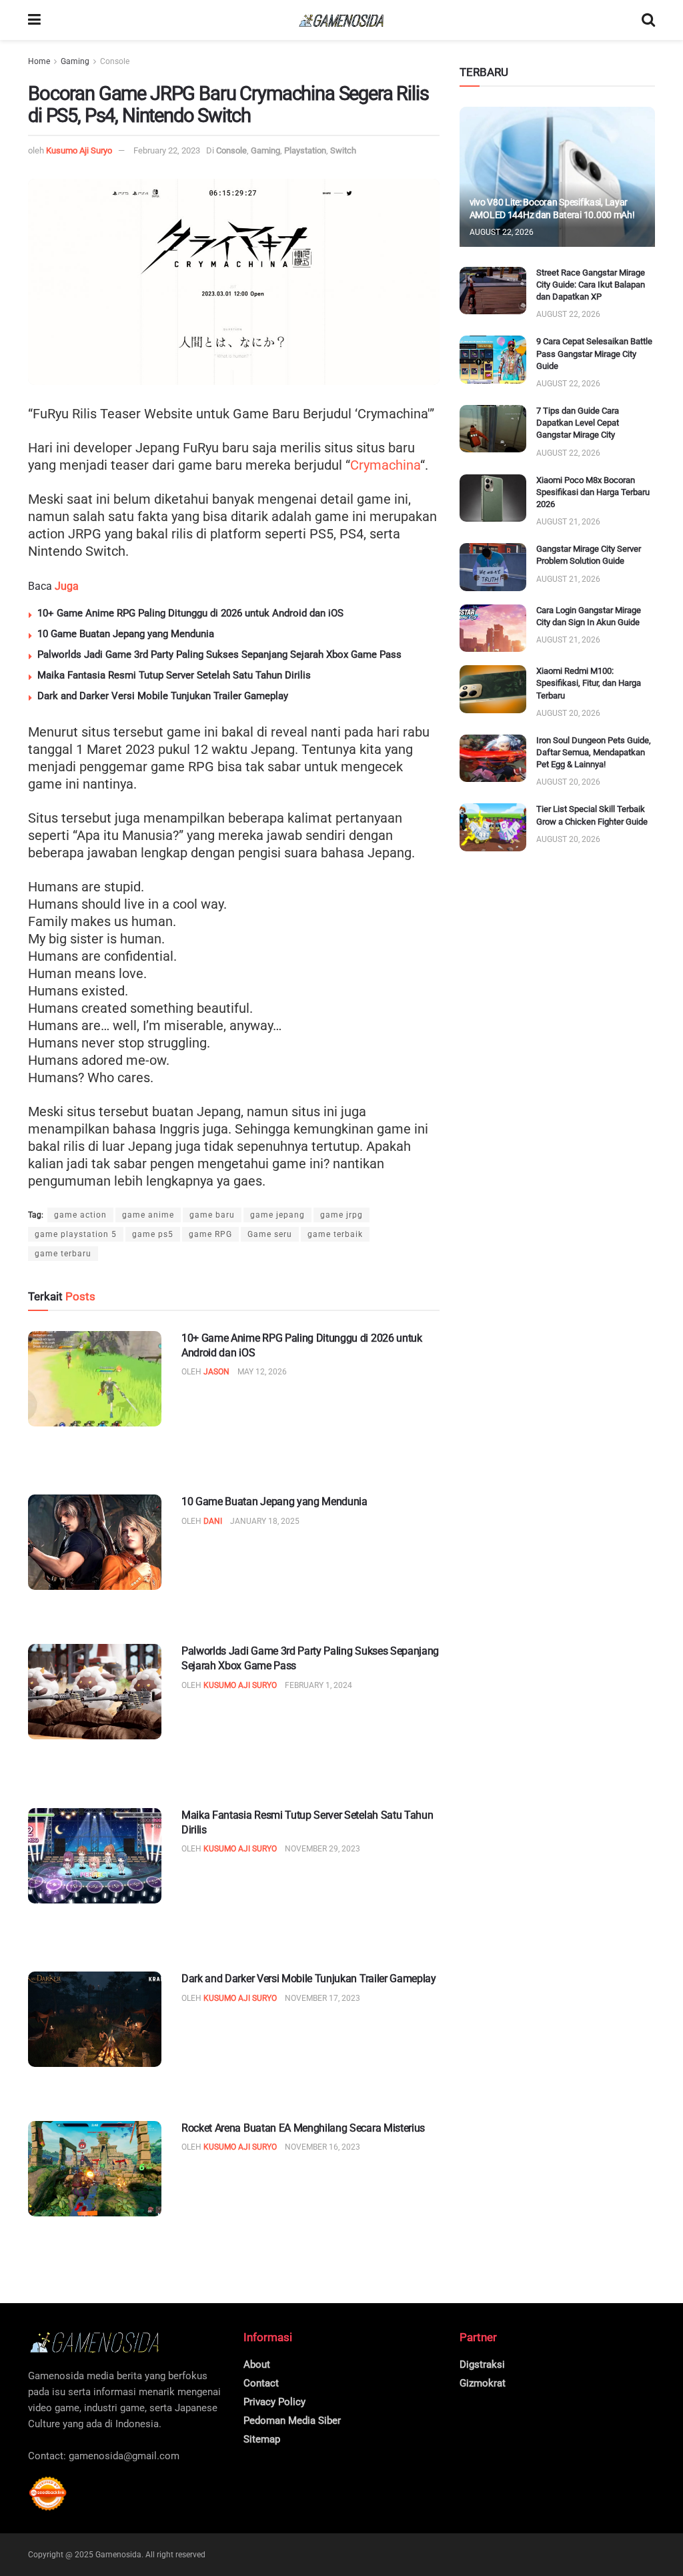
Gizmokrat (483, 2383)
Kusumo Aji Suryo (79, 150)
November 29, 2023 (322, 1849)
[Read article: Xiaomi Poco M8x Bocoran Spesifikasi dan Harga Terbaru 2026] (493, 498)
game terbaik (335, 1234)
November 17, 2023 (322, 1998)
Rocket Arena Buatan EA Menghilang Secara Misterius (303, 2128)
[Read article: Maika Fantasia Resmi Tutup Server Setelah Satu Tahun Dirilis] (95, 1856)
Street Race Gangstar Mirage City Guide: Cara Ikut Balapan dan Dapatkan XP (591, 285)
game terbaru (63, 1254)
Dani (213, 1521)
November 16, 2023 (322, 2147)
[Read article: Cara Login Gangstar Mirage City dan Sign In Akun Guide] (493, 628)
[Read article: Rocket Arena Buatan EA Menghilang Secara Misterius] (95, 2169)
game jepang (277, 1215)
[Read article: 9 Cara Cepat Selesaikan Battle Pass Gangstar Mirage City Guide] (493, 360)
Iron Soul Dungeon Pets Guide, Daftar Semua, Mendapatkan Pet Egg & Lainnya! (594, 752)
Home (39, 61)
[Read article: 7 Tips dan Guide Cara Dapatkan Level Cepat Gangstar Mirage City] (493, 429)
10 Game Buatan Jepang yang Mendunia (126, 634)
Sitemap (262, 2439)
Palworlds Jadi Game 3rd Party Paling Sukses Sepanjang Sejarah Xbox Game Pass (219, 655)
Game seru (270, 1234)
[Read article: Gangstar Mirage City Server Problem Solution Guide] (493, 567)
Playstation (305, 150)
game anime (148, 1215)
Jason (216, 1372)
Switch (343, 150)
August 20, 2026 (568, 713)
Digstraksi (482, 2365)
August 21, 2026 (568, 522)
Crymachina (385, 465)
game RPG (210, 1234)
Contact (261, 2383)
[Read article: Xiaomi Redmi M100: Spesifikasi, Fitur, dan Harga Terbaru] (493, 689)
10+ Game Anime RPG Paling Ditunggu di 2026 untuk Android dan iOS (190, 613)
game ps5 (153, 1234)
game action (80, 1215)
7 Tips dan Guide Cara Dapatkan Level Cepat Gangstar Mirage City (578, 423)
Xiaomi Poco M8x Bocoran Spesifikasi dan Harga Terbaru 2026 (593, 492)
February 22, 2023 (167, 150)
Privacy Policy (274, 2402)
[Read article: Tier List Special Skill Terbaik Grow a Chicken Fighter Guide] (493, 827)
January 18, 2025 (265, 1521)
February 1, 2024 (318, 1685)
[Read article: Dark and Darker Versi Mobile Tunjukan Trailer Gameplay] (95, 2019)
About (257, 2365)
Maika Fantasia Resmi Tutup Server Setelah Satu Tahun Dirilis (174, 675)
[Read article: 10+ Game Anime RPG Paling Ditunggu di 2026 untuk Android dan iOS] (95, 1379)
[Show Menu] (34, 20)
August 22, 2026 (502, 232)
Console (115, 61)
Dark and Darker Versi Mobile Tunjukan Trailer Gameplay (163, 696)
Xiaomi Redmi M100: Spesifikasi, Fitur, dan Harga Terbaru (589, 683)
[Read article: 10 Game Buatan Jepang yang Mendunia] (95, 1542)
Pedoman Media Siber (292, 2421)
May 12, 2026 (262, 1372)
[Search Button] (648, 20)
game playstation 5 (76, 1234)
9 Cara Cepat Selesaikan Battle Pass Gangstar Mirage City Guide (594, 353)
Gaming (75, 61)
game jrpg (341, 1215)
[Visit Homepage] (341, 20)
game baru (212, 1215)
